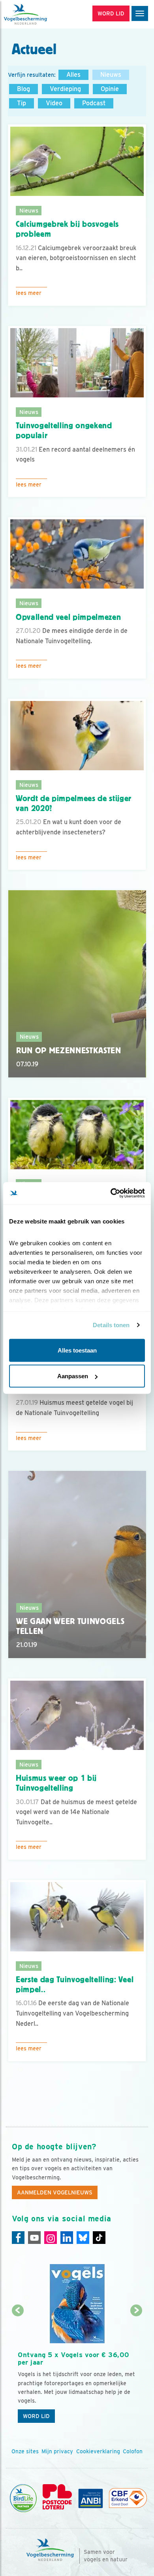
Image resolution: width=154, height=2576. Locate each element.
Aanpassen (73, 1376)
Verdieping (65, 89)
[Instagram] (51, 2238)
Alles (73, 75)
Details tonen (111, 1325)
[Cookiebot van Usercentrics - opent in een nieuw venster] (111, 1193)
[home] (39, 14)
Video (54, 103)
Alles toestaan (77, 1350)
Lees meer (29, 293)
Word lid (36, 2416)
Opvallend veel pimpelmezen (68, 617)
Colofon (133, 2451)
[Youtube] (34, 2238)
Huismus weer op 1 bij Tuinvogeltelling (56, 1783)
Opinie (110, 89)
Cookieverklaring (98, 2451)
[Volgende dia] (137, 2369)
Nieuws (111, 75)
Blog (23, 89)
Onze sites (25, 2451)
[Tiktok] (99, 2238)
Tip (22, 103)
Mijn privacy (57, 2451)
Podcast (94, 103)
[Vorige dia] (18, 2369)
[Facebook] (18, 2238)
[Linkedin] (67, 2238)
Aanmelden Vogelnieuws (55, 2192)
